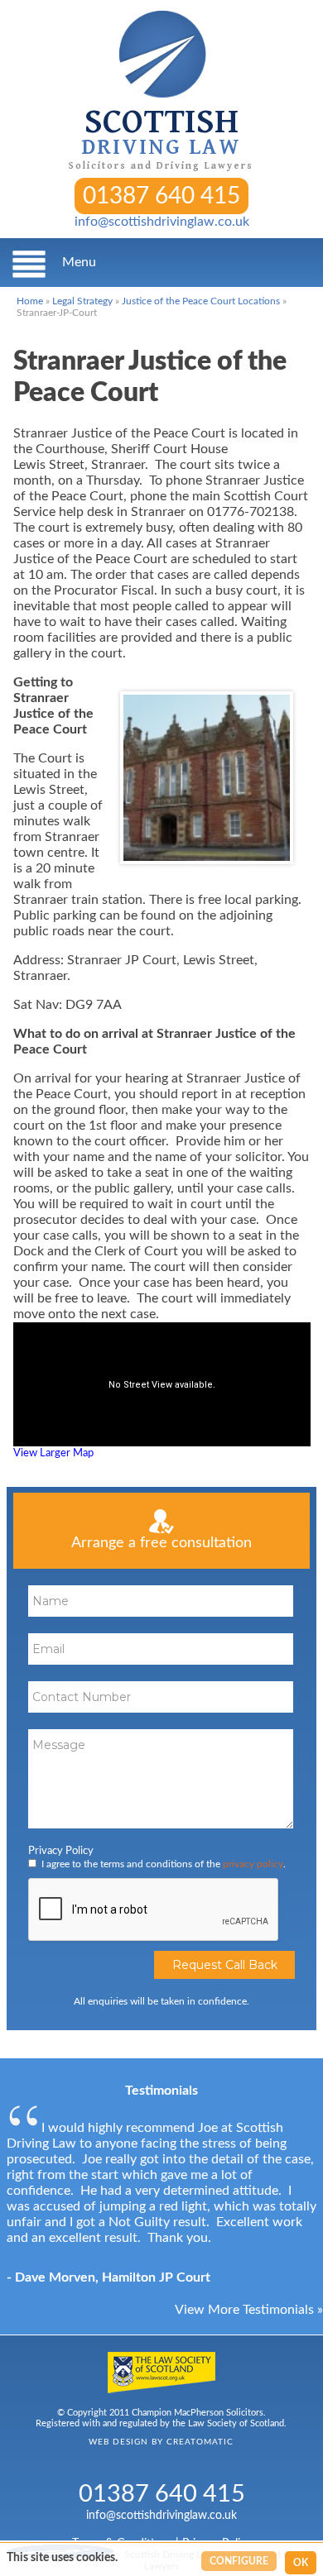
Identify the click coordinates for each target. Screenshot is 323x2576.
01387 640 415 (161, 196)
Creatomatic (200, 2442)
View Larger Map (53, 1453)
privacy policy (253, 1864)
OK (301, 2563)
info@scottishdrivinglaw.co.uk (162, 222)
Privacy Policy (61, 1851)
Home (30, 301)
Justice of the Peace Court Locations (201, 301)
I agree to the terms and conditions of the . (164, 1864)
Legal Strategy (82, 301)
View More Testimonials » (249, 2310)
